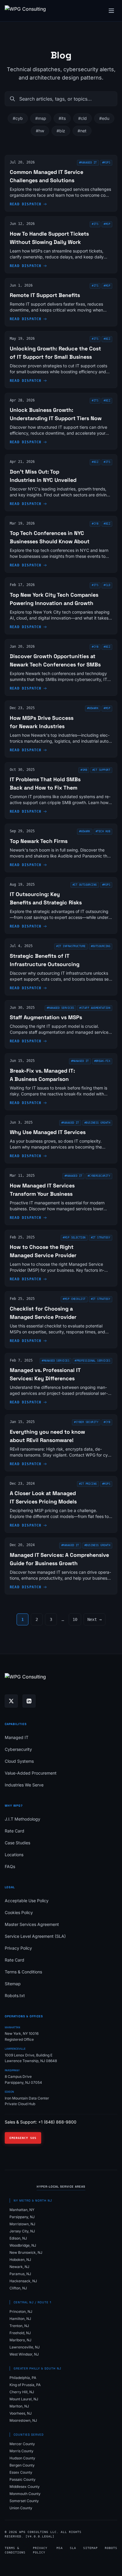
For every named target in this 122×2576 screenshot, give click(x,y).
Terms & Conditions (23, 1972)
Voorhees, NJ (21, 2413)
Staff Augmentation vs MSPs (46, 1017)
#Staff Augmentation (95, 1008)
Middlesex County (25, 2487)
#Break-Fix (102, 1061)
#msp (41, 118)
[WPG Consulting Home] (25, 11)
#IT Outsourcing (85, 885)
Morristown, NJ (22, 2224)
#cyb (18, 118)
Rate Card (15, 1831)
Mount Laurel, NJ (24, 2399)
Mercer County (22, 2444)
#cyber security (86, 1422)
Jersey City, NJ (22, 2231)
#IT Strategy (101, 1238)
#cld (82, 118)
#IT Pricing (88, 1484)
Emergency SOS (23, 2138)
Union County (21, 2508)
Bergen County (22, 2465)
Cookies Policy (19, 1912)
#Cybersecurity (99, 1176)
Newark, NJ (19, 2267)
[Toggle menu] (111, 11)
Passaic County (23, 2479)
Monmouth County (25, 2494)
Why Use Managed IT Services (48, 1132)
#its (62, 118)
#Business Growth (97, 1123)
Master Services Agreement (32, 1924)
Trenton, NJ (19, 2326)
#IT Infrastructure (71, 946)
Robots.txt (15, 1995)
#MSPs (106, 163)
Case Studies (17, 1843)
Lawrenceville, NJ (25, 2347)
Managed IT (17, 1737)
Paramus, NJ (20, 2274)
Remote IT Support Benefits (45, 295)
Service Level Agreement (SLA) (35, 1936)
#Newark (93, 708)
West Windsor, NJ (24, 2354)
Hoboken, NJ (20, 2260)
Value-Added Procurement (31, 1773)
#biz (61, 131)
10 (75, 1619)
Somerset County (24, 2501)
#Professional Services (92, 1361)
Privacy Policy (18, 1948)
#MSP (107, 708)
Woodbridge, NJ (23, 2245)
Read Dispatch (26, 204)
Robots (111, 2548)
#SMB (84, 770)
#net (82, 131)
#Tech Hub (103, 831)
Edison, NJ (18, 2238)
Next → (94, 1619)
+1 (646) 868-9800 (57, 2122)
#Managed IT (88, 163)
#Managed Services (61, 1008)
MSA (60, 2548)
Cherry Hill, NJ (22, 2392)
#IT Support (101, 770)
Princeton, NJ (21, 2311)
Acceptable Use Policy (27, 1901)
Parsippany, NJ (22, 2217)
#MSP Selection (74, 1238)
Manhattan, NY (22, 2210)
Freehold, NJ (20, 2333)
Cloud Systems (19, 1761)
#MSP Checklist (74, 1299)
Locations (14, 1855)
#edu (104, 118)
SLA (73, 2548)
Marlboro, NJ (20, 2340)
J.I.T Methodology (23, 1819)
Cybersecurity (18, 1749)
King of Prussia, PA (25, 2385)
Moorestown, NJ (23, 2420)
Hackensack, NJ (23, 2281)
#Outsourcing (101, 946)
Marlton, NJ (19, 2406)
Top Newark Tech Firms (39, 841)
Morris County (21, 2451)
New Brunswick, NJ (26, 2252)
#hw (40, 131)
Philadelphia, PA (23, 2378)
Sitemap (13, 1984)
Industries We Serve (24, 1785)
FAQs (10, 1866)
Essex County (21, 2472)
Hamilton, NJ (20, 2319)
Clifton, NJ (18, 2288)
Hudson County (22, 2458)
